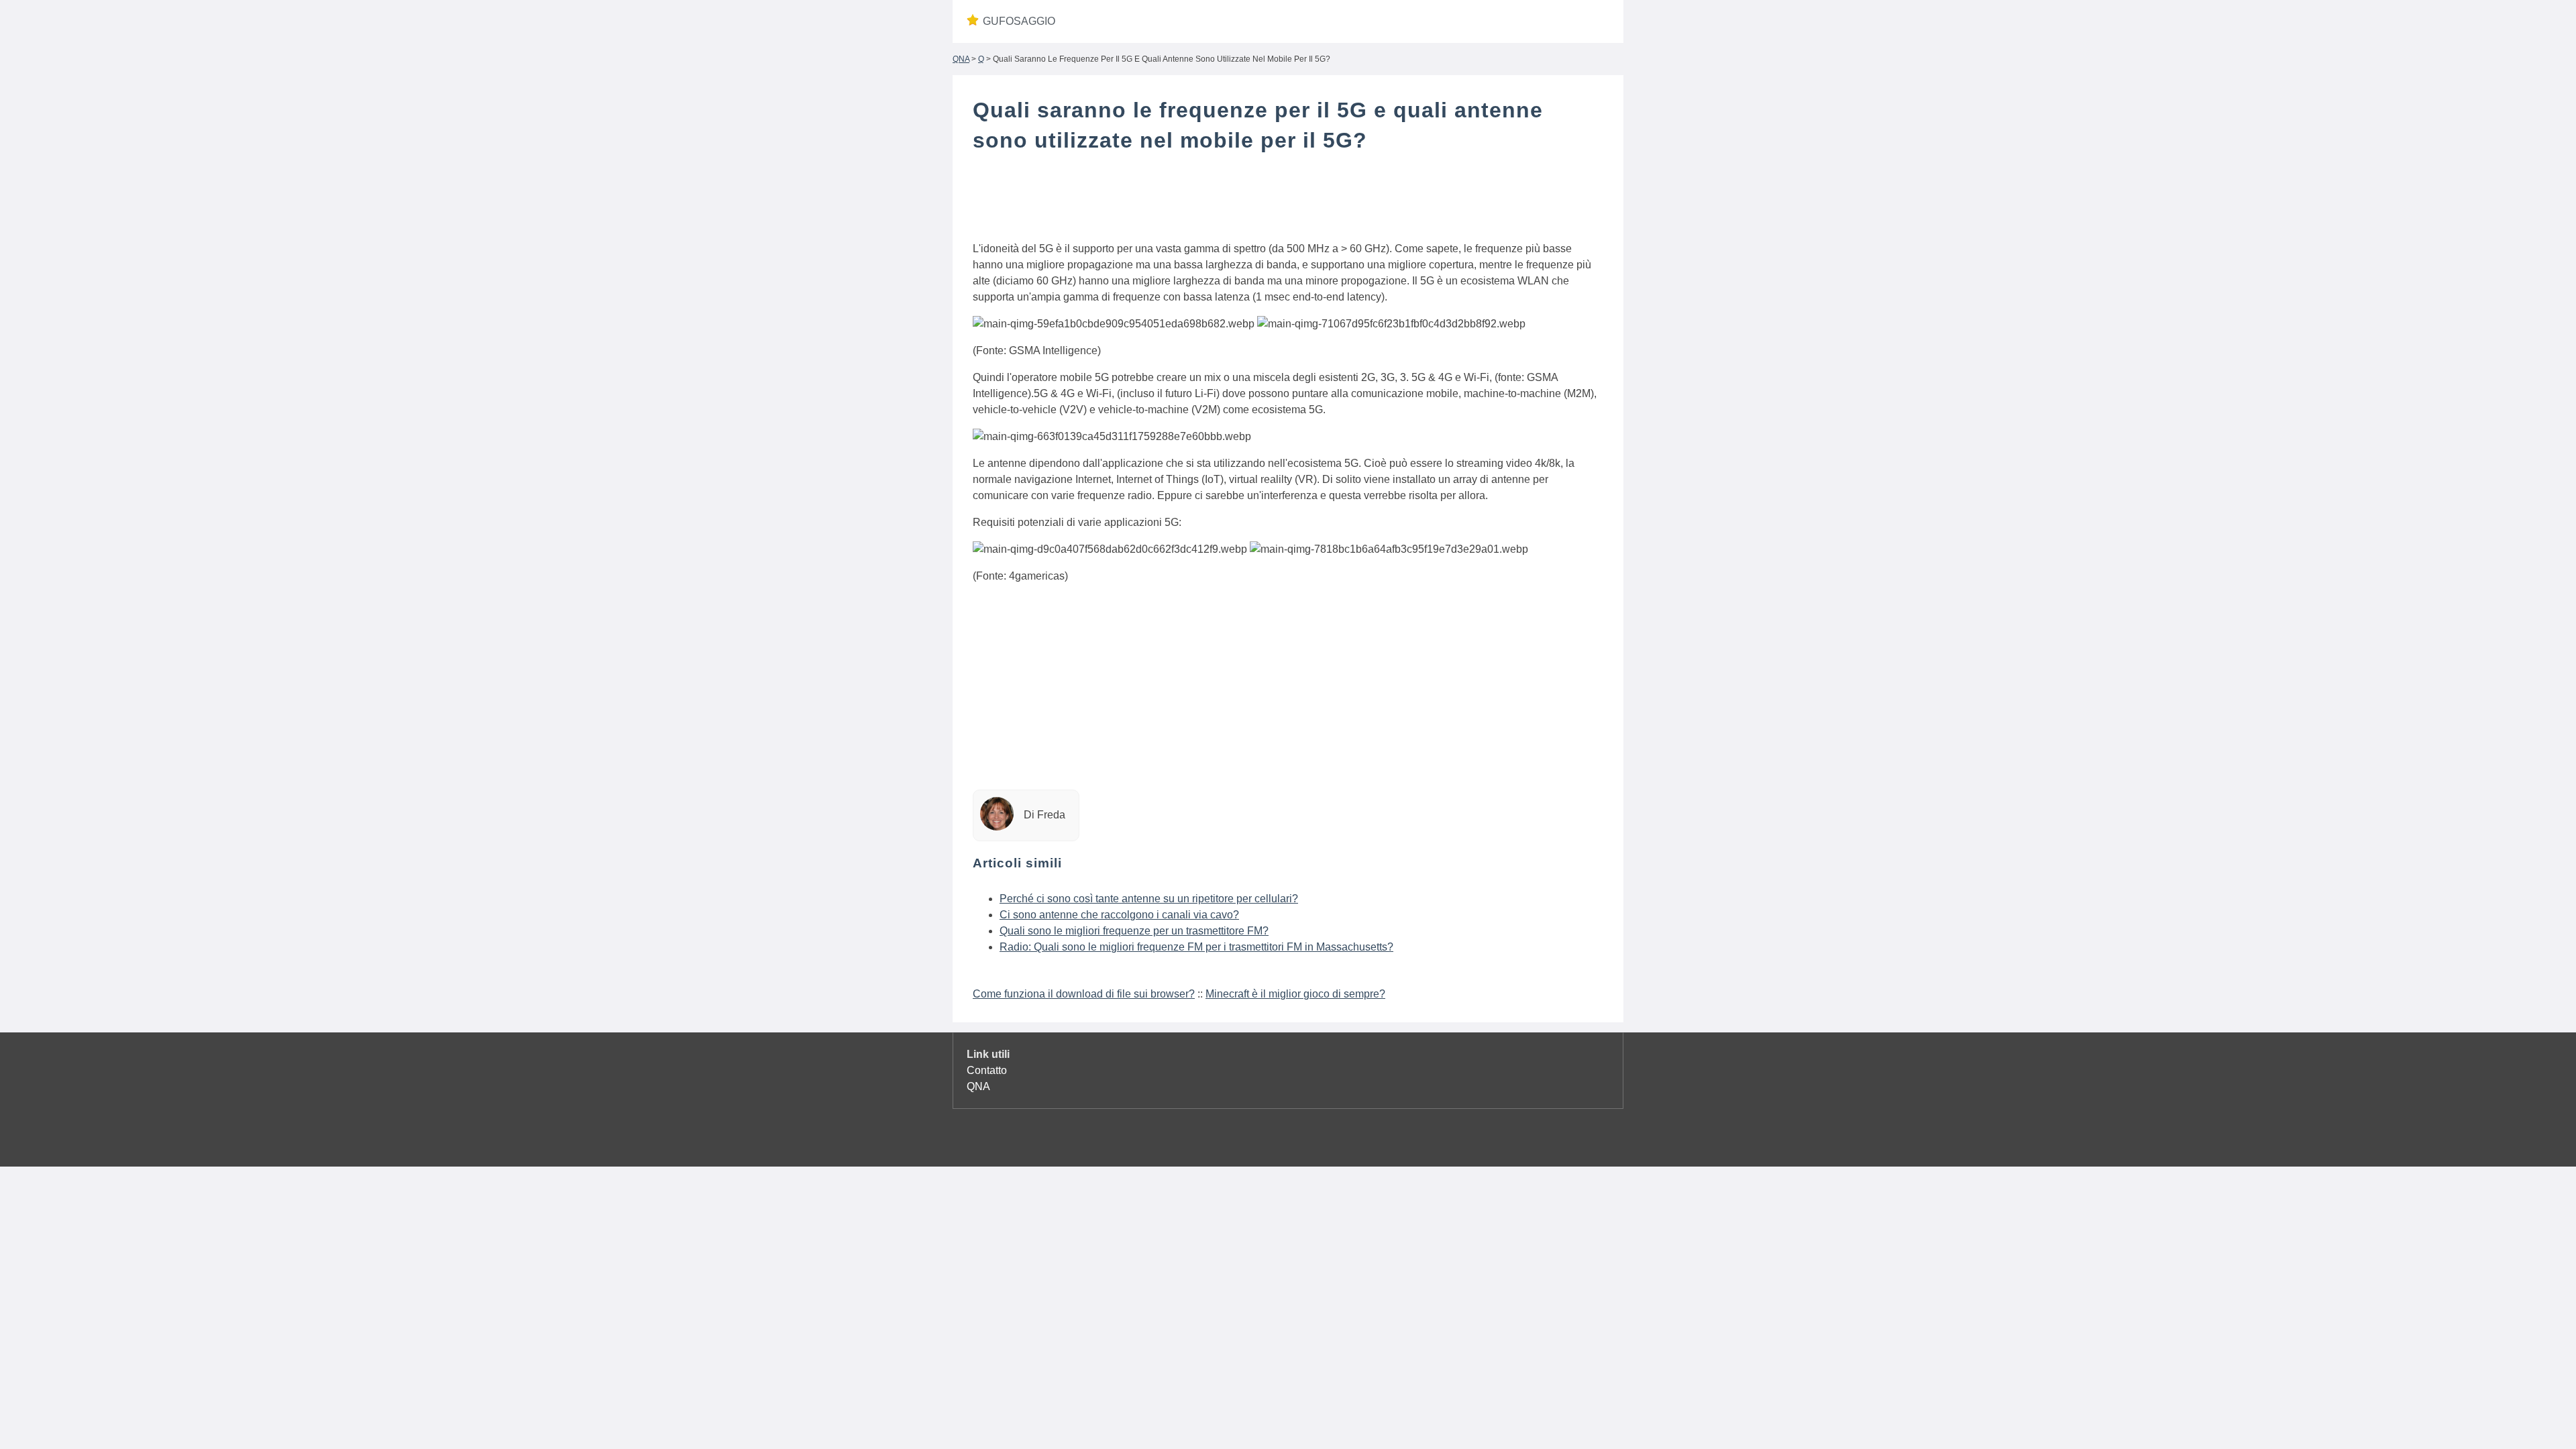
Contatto (987, 1070)
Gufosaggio (1019, 21)
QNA (961, 59)
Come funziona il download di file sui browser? (1084, 994)
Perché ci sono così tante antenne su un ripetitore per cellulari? (1149, 899)
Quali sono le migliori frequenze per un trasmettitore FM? (1134, 931)
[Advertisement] (1288, 200)
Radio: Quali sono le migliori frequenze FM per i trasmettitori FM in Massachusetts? (1196, 947)
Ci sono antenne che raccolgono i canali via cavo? (1119, 915)
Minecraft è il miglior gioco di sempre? (1295, 994)
